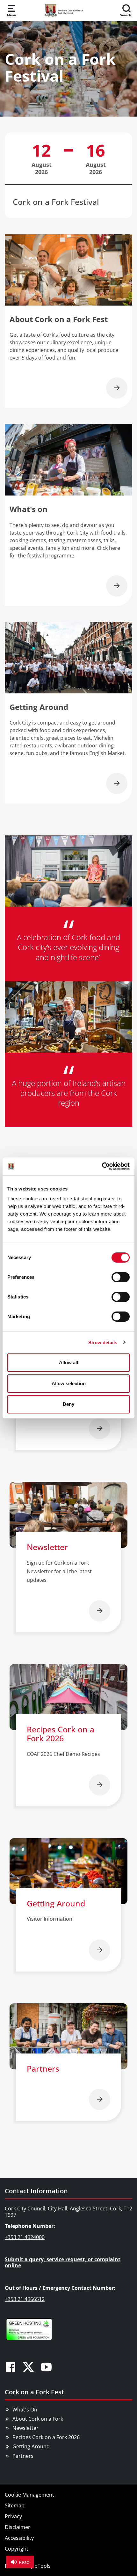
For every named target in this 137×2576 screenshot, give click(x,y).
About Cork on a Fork (38, 2419)
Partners (23, 2456)
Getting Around (31, 2446)
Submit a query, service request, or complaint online (63, 2262)
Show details (103, 1342)
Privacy (13, 2516)
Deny (68, 1404)
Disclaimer (18, 2527)
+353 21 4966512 (25, 2299)
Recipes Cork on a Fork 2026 (46, 2437)
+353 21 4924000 (25, 2237)
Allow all (68, 1362)
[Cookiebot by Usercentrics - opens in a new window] (102, 1166)
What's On (25, 2410)
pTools (43, 2566)
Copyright (17, 2549)
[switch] (121, 1277)
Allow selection (69, 1383)
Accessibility (19, 2538)
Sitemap (15, 2505)
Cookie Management (29, 2495)
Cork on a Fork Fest (34, 2392)
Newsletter (25, 2428)
